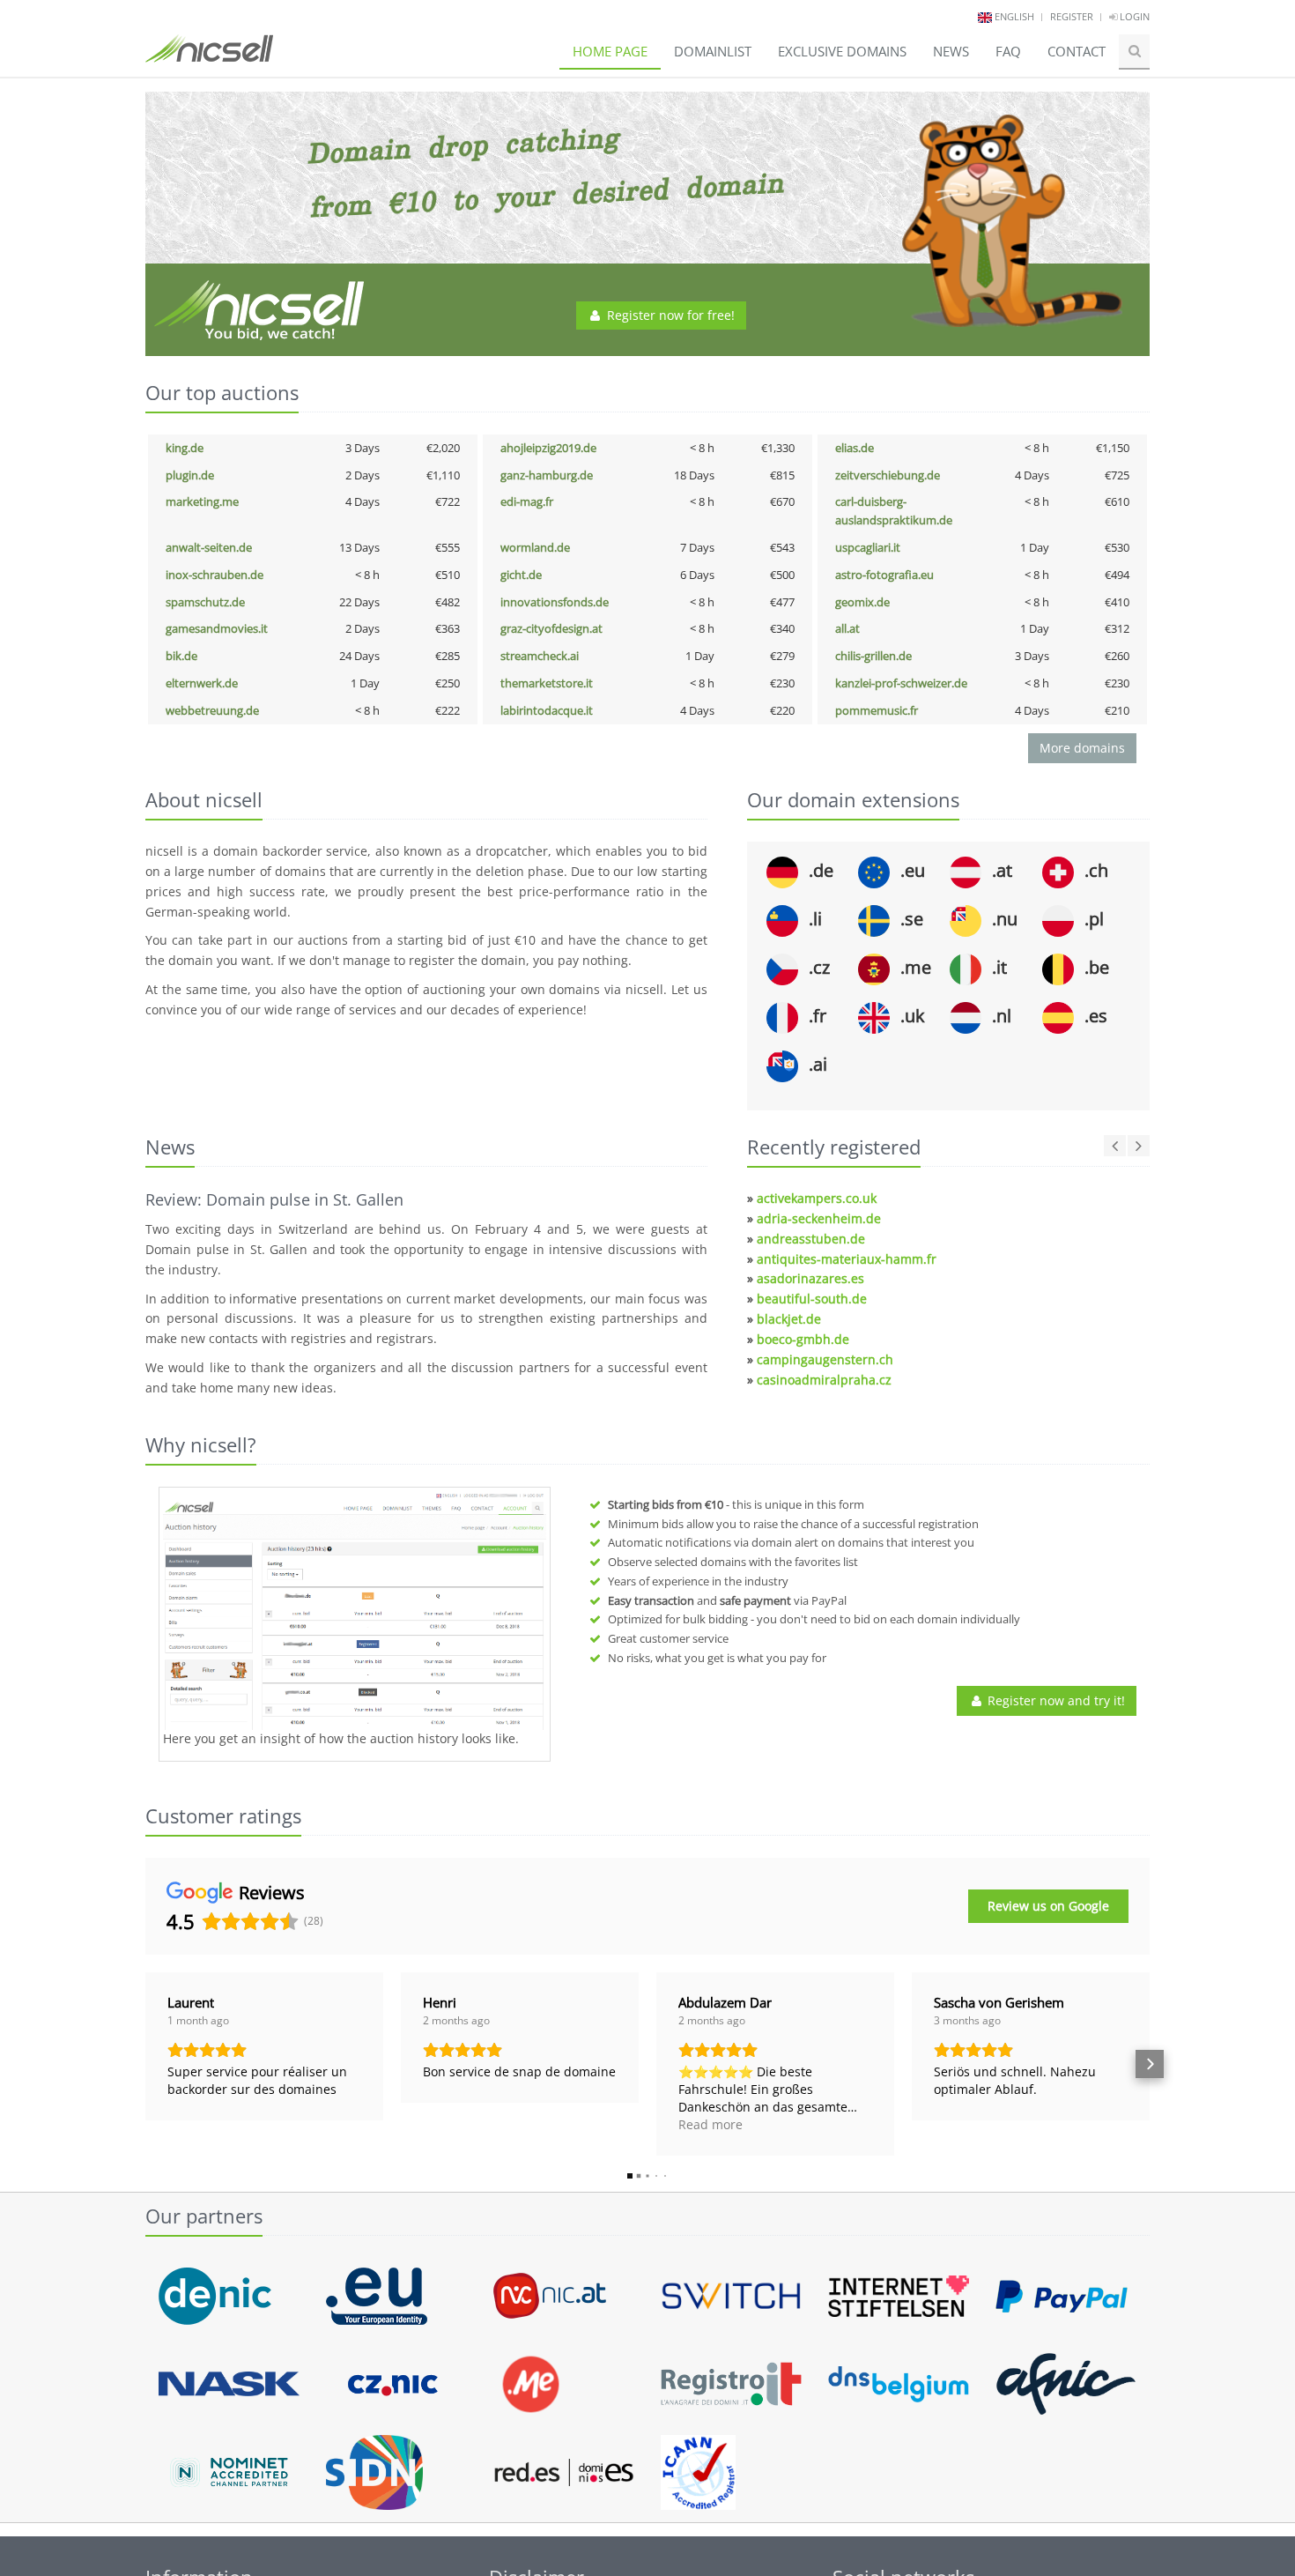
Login (1133, 16)
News (951, 51)
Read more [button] (710, 2124)
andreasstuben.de (811, 1239)
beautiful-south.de (812, 1299)
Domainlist (713, 51)
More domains (1082, 748)
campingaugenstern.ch (825, 1359)
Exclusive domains (842, 51)
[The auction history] (355, 1611)
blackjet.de (789, 1319)
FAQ (1008, 51)
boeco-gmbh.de (803, 1339)
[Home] (209, 56)
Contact (1077, 51)
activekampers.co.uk (817, 1198)
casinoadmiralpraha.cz (824, 1380)
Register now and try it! (1054, 1700)
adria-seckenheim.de (819, 1218)
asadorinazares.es (810, 1278)
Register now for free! (669, 315)
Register (1072, 16)
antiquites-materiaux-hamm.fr (847, 1259)
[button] (145, 2064)
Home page (610, 51)
